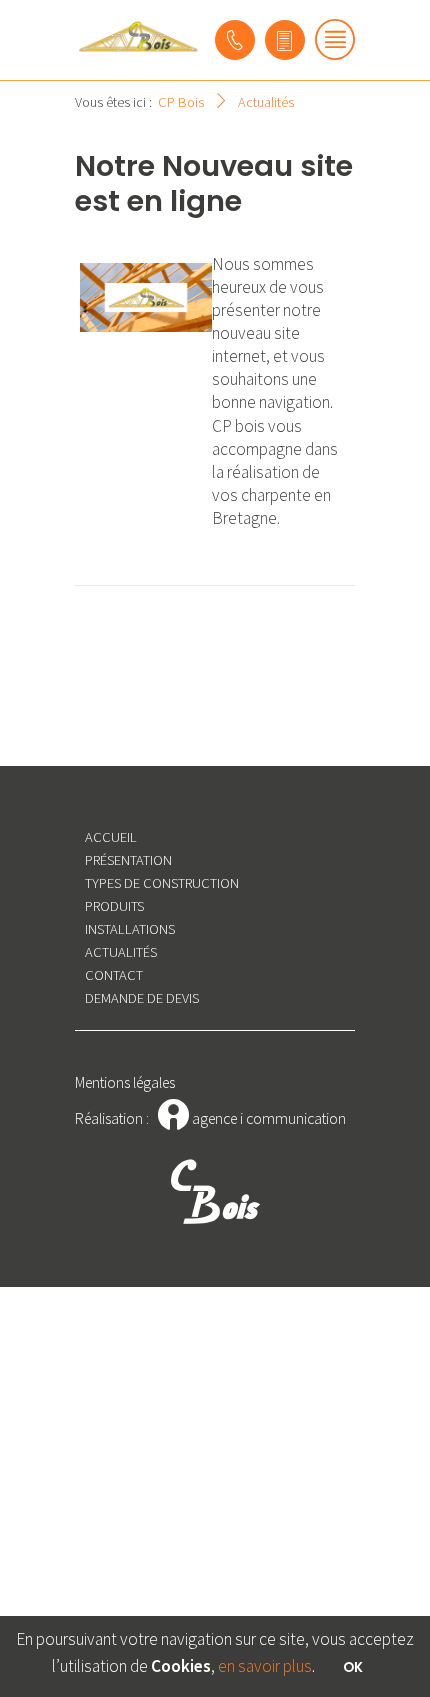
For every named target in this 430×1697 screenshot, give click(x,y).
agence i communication (252, 1118)
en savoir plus (265, 1666)
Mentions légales (125, 1082)
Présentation (128, 860)
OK (353, 1667)
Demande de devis (142, 998)
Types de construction (162, 883)
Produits (114, 906)
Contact (114, 975)
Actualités (121, 952)
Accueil (111, 837)
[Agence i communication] (137, 36)
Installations (130, 929)
